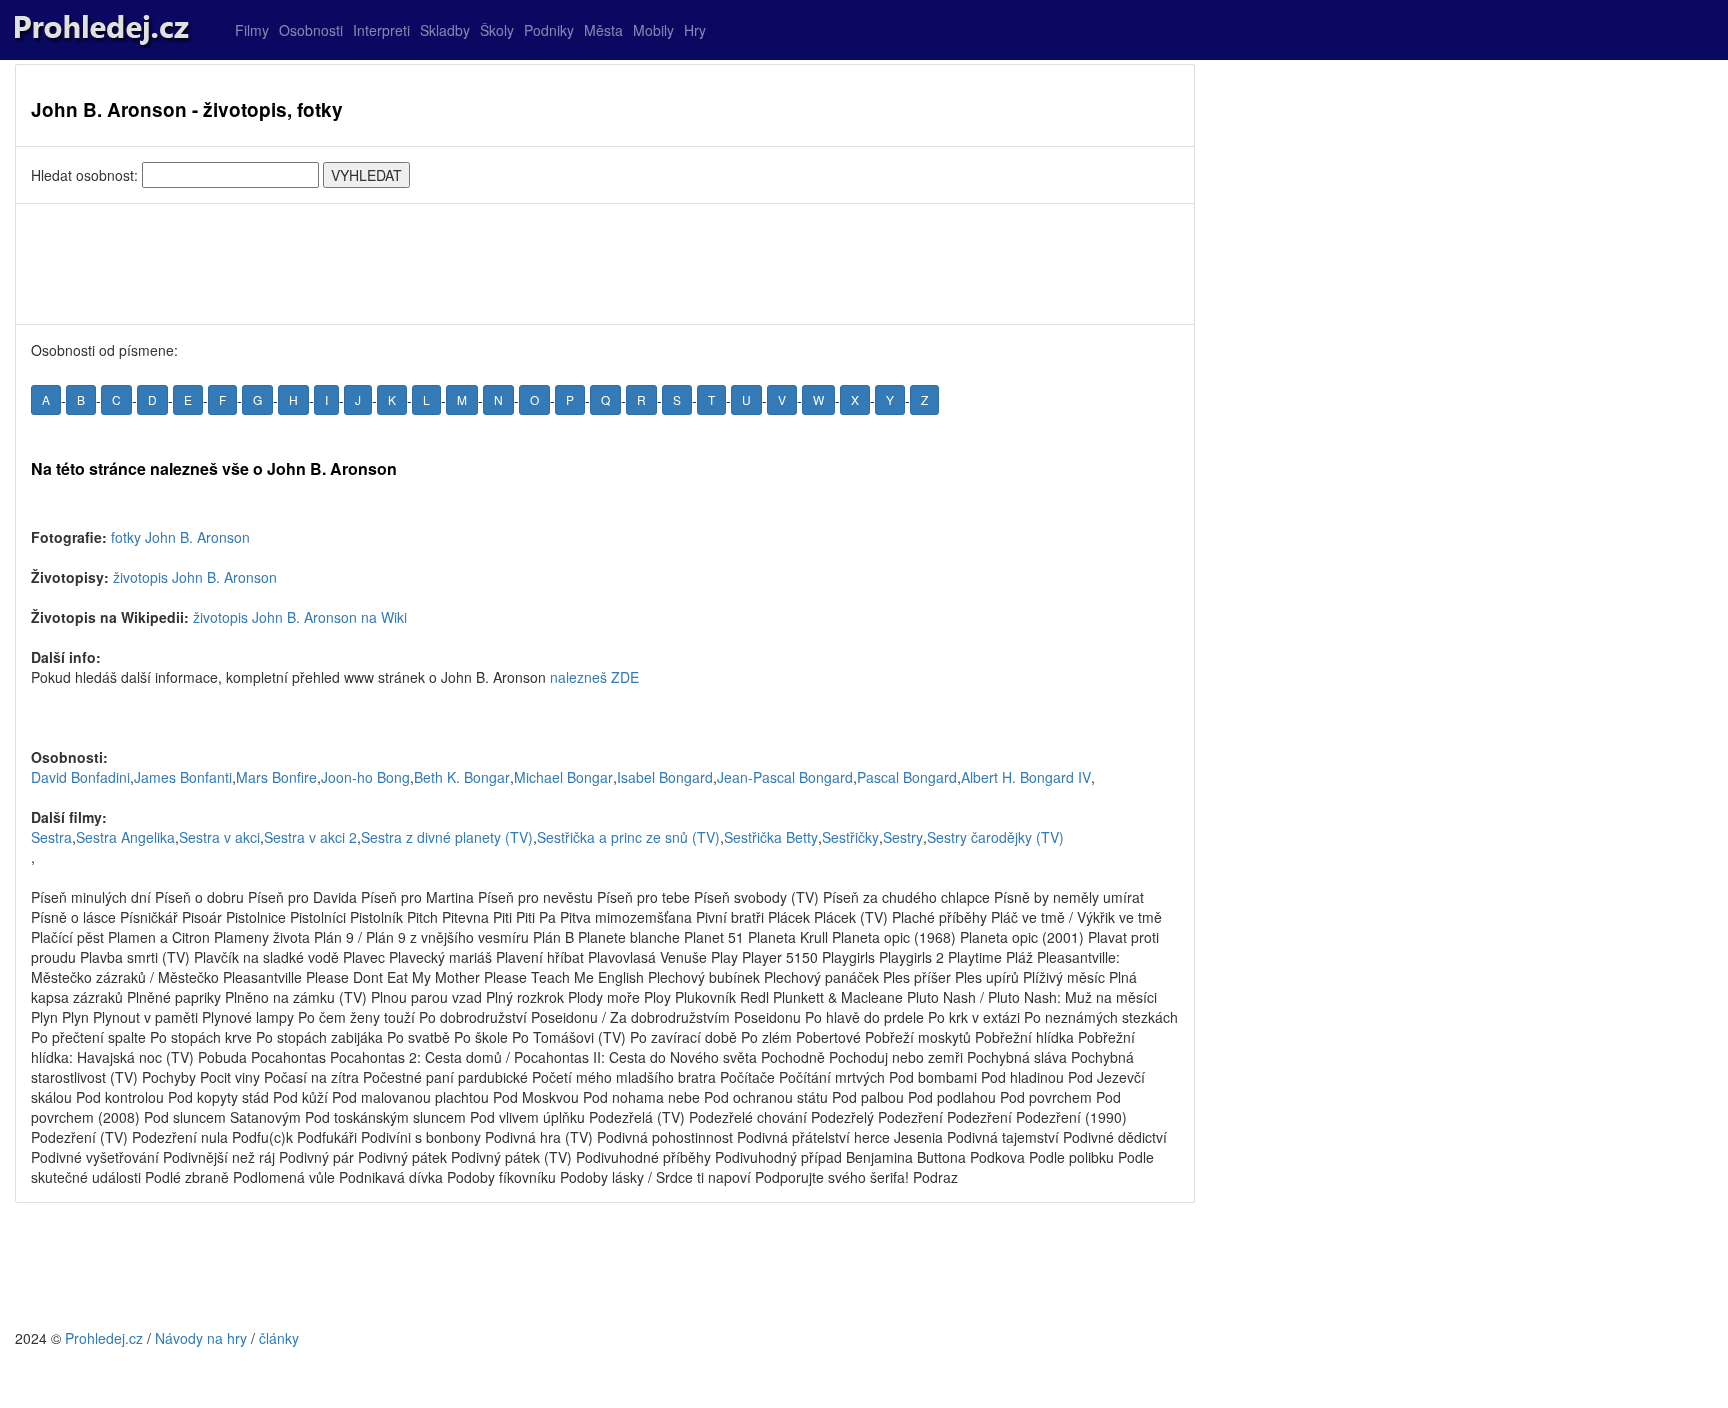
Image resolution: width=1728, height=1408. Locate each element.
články (279, 1338)
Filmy (252, 30)
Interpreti (381, 30)
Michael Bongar (563, 777)
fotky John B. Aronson (180, 537)
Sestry (903, 837)
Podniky (549, 30)
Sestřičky (850, 837)
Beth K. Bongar (462, 777)
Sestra (51, 837)
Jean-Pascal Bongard (785, 777)
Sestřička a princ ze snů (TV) (628, 837)
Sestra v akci (219, 837)
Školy (497, 30)
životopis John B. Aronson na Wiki (300, 617)
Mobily (653, 30)
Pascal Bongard (907, 777)
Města (603, 30)
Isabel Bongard (665, 777)
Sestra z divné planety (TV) (447, 837)
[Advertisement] (605, 264)
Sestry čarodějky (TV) (995, 837)
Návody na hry (201, 1338)
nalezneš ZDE (594, 677)
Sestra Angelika (125, 837)
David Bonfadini (80, 777)
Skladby (445, 30)
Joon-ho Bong (365, 777)
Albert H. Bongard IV (1026, 777)
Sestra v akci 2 (310, 837)
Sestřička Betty (771, 837)
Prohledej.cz (104, 1338)
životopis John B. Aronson (195, 577)
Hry (695, 30)
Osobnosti (311, 30)
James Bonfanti (183, 777)
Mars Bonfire (276, 777)
